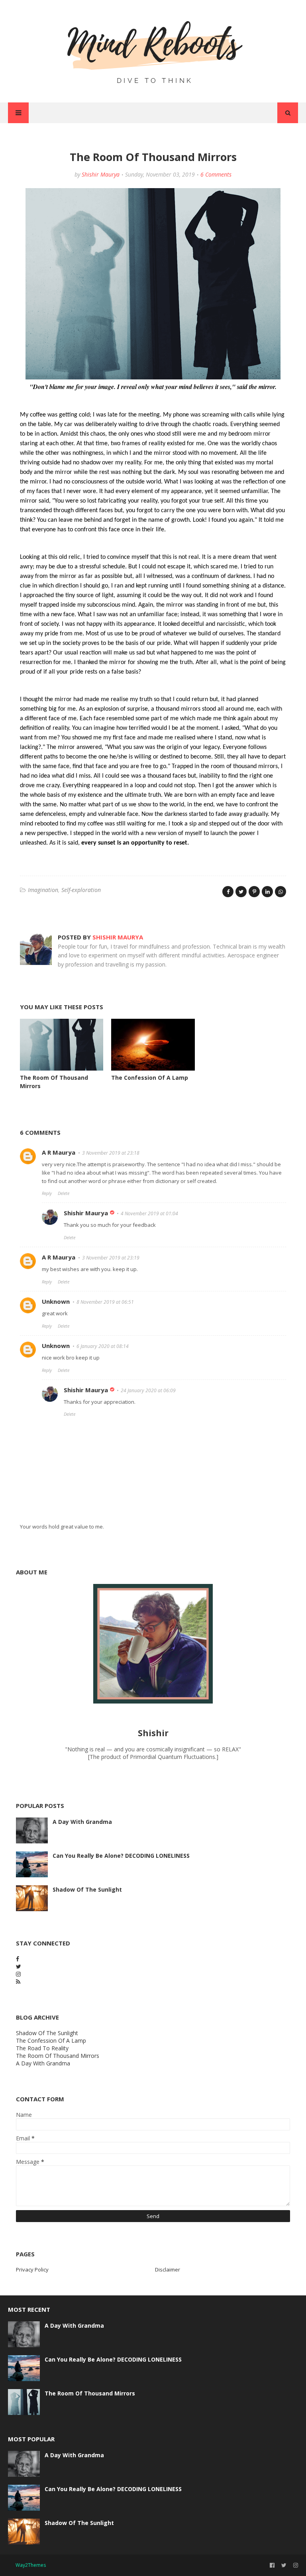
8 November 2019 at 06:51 (105, 1302)
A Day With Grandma (82, 1822)
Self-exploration (81, 890)
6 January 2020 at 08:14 (103, 1346)
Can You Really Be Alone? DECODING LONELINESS (121, 1856)
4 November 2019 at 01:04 (149, 1213)
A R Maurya (59, 1152)
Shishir (153, 1733)
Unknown (56, 1301)
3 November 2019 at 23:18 (111, 1153)
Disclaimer (168, 2269)
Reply (47, 1193)
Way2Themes (31, 2565)
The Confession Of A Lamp (150, 1078)
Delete (64, 1193)
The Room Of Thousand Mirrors (58, 2056)
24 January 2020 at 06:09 (148, 1390)
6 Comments (216, 174)
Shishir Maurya (101, 174)
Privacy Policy (32, 2269)
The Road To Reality (42, 2048)
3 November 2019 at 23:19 (111, 1258)
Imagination (43, 890)
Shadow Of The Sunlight (87, 1889)
